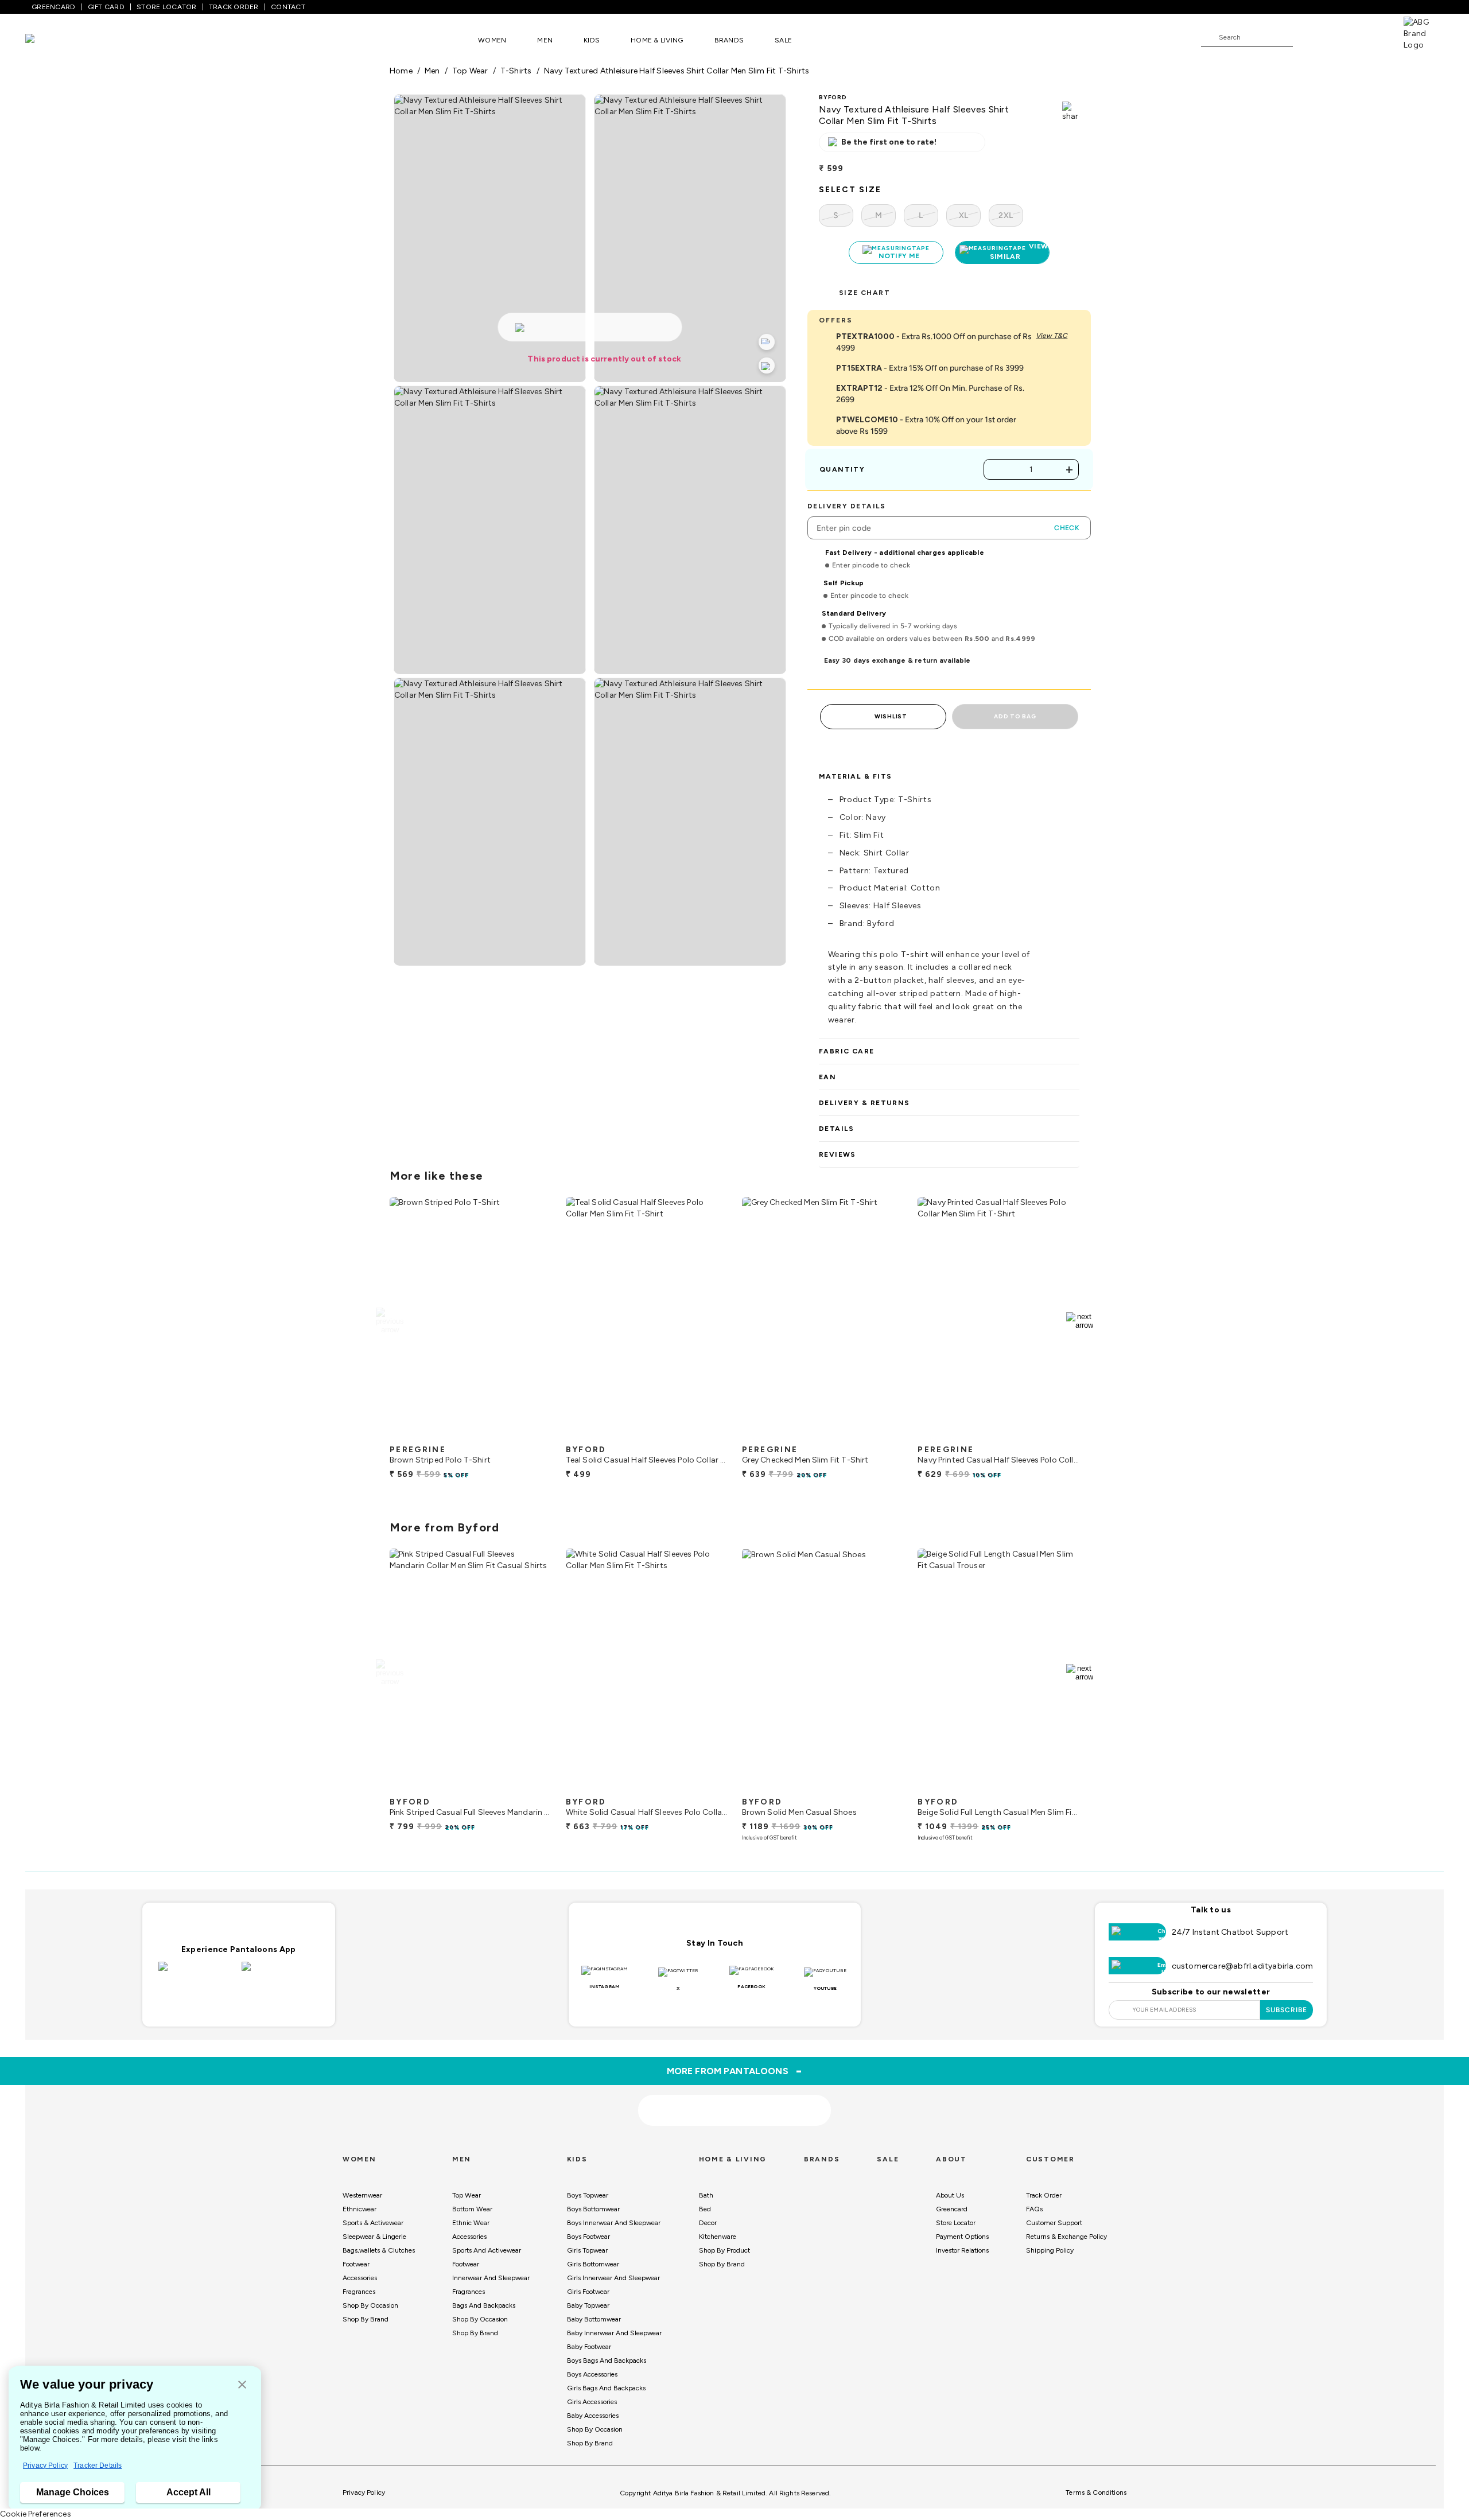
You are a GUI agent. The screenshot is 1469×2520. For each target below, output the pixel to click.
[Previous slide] (389, 1321)
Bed (705, 2209)
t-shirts (516, 71)
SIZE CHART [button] (864, 293)
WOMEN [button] (492, 40)
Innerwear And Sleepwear (491, 2278)
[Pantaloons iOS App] (197, 1973)
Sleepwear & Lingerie (374, 2237)
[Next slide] (1080, 1321)
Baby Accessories (593, 2416)
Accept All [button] (189, 2492)
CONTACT (288, 7)
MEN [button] (545, 40)
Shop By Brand (366, 2319)
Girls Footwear (588, 2292)
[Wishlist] (1307, 38)
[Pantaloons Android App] (280, 1973)
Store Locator (956, 2223)
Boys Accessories (592, 2374)
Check (1067, 528)
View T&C (1052, 336)
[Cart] (1371, 37)
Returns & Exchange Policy (1066, 2237)
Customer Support (1054, 2223)
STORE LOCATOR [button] (166, 7)
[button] (242, 2385)
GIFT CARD (106, 7)
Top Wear (467, 2195)
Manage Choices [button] (73, 2492)
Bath (706, 2195)
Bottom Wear (472, 2209)
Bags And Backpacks (484, 2305)
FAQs (1034, 2209)
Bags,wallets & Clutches (379, 2250)
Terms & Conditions (1096, 2492)
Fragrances (359, 2292)
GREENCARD (53, 7)
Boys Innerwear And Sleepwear (614, 2223)
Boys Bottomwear (593, 2209)
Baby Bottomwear (594, 2319)
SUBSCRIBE (1287, 2010)
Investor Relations (962, 2250)
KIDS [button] (592, 40)
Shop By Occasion (370, 2305)
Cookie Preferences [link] (36, 2514)
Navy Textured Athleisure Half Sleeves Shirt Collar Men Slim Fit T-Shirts (677, 71)
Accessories (360, 2278)
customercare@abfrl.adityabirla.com (1243, 1966)
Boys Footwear (588, 2237)
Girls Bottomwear (593, 2264)
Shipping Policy (1050, 2250)
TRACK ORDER (234, 7)
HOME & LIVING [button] (657, 40)
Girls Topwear (587, 2250)
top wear (470, 71)
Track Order (1044, 2195)
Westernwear (362, 2195)
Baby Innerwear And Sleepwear (614, 2333)
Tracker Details (98, 2465)
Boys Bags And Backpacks (607, 2360)
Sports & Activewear (373, 2223)
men (432, 71)
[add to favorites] (533, 1434)
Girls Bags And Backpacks (606, 2388)
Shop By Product (724, 2250)
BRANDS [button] (729, 40)
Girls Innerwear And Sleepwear (613, 2278)
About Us (950, 2195)
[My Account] (1339, 37)
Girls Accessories (592, 2402)
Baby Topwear (588, 2305)
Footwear (356, 2264)
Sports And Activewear (487, 2250)
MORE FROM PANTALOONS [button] (735, 2071)
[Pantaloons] (47, 40)
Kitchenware (718, 2237)
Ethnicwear (360, 2209)
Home (401, 71)
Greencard (952, 2209)
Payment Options (962, 2237)
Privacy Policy (45, 2465)
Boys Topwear (588, 2195)
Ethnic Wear (471, 2223)
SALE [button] (783, 40)
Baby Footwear (589, 2347)
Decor (708, 2223)
